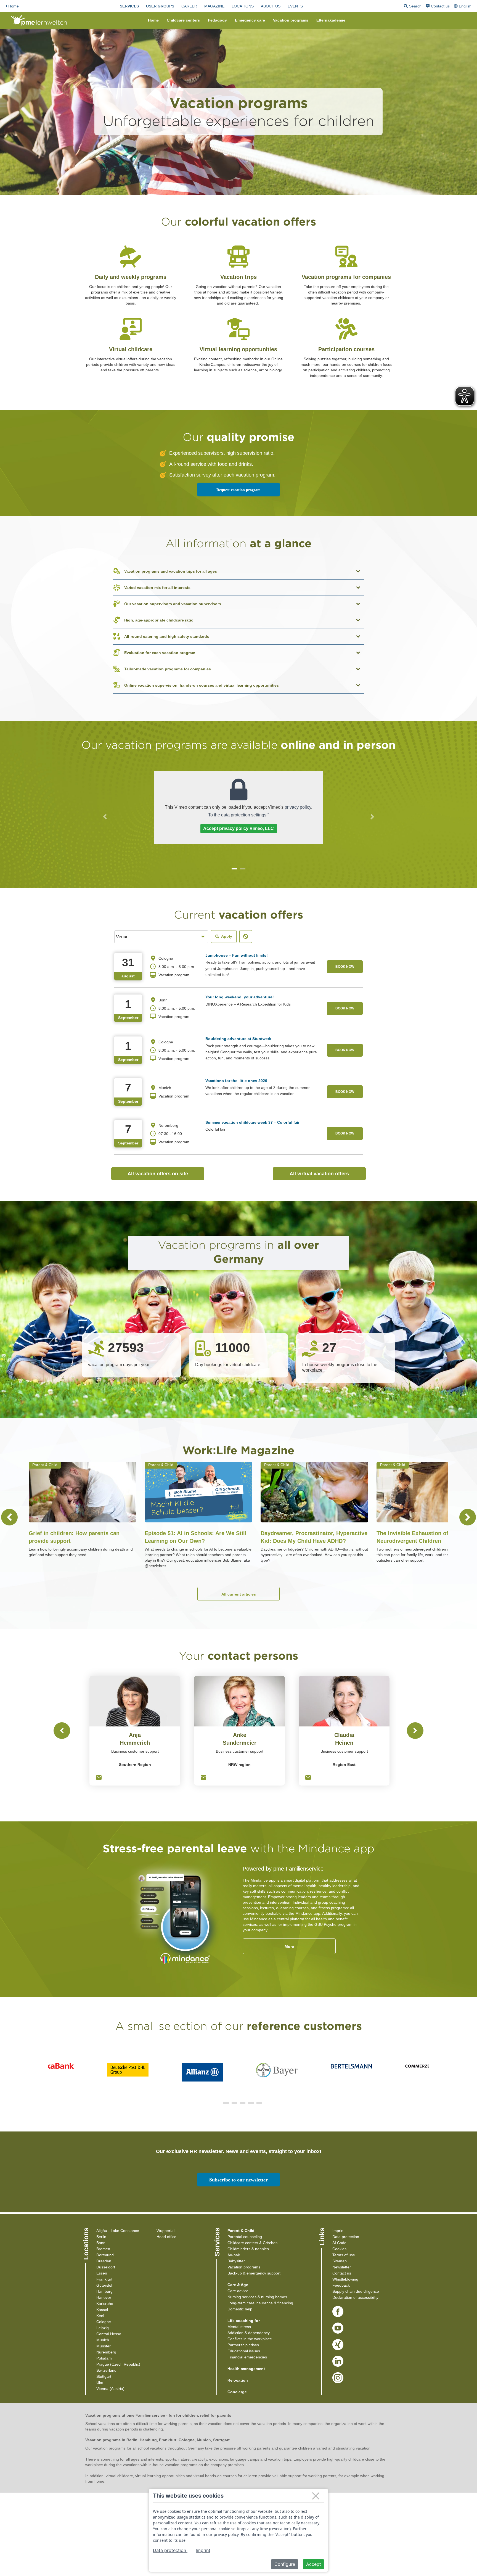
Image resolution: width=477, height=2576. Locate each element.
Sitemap (340, 2261)
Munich (103, 2340)
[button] (105, 817)
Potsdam (104, 2358)
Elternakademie (331, 20)
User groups (160, 6)
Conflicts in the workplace (250, 2339)
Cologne (104, 2322)
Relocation (238, 2380)
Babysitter (236, 2261)
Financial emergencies (247, 2357)
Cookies (339, 2249)
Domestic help (240, 2309)
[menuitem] (129, 6)
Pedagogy (217, 20)
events (295, 6)
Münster (104, 2346)
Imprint (338, 2231)
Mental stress (239, 2327)
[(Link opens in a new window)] (338, 2312)
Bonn (101, 2243)
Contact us (440, 6)
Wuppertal (165, 2231)
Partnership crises (243, 2345)
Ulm (100, 2382)
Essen (102, 2273)
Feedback (341, 2285)
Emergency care (250, 20)
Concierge (237, 2392)
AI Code (339, 2243)
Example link (131, 244)
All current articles (239, 1594)
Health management (246, 2369)
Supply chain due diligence (356, 2291)
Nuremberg (106, 2352)
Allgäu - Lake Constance (118, 2231)
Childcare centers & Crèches (252, 2243)
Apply (227, 936)
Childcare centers (183, 20)
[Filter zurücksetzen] (246, 937)
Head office (166, 2237)
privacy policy (298, 807)
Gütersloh (105, 2285)
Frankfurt (104, 2279)
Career (189, 6)
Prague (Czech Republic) (118, 2364)
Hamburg (104, 2291)
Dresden (104, 2261)
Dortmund (105, 2255)
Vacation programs (291, 20)
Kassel (102, 2310)
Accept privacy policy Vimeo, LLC (239, 828)
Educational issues (244, 2351)
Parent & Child (241, 2231)
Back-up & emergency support (254, 2273)
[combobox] (463, 6)
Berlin (101, 2237)
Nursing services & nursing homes (257, 2297)
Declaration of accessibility (355, 2297)
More (289, 1946)
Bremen (103, 2249)
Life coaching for (244, 2321)
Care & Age (238, 2285)
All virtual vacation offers (328, 1174)
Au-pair (234, 2255)
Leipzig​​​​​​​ (103, 2328)
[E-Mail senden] (99, 1778)
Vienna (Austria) (110, 2389)
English (465, 6)
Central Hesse (109, 2334)
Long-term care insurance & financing (260, 2303)
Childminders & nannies (248, 2249)
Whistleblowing (345, 2279)
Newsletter (342, 2267)
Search (413, 7)
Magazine (214, 6)
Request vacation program (239, 490)
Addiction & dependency (249, 2333)
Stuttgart (104, 2376)
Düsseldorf (106, 2267)
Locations (243, 6)
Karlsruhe (105, 2303)
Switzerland (106, 2370)
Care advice (238, 2291)
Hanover (104, 2297)
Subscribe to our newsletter (239, 2180)
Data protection (346, 2237)
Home (14, 6)
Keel (100, 2316)
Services (129, 6)
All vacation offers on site (166, 1174)
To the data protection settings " (239, 815)
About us (271, 6)
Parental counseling (245, 2237)
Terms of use (344, 2255)
